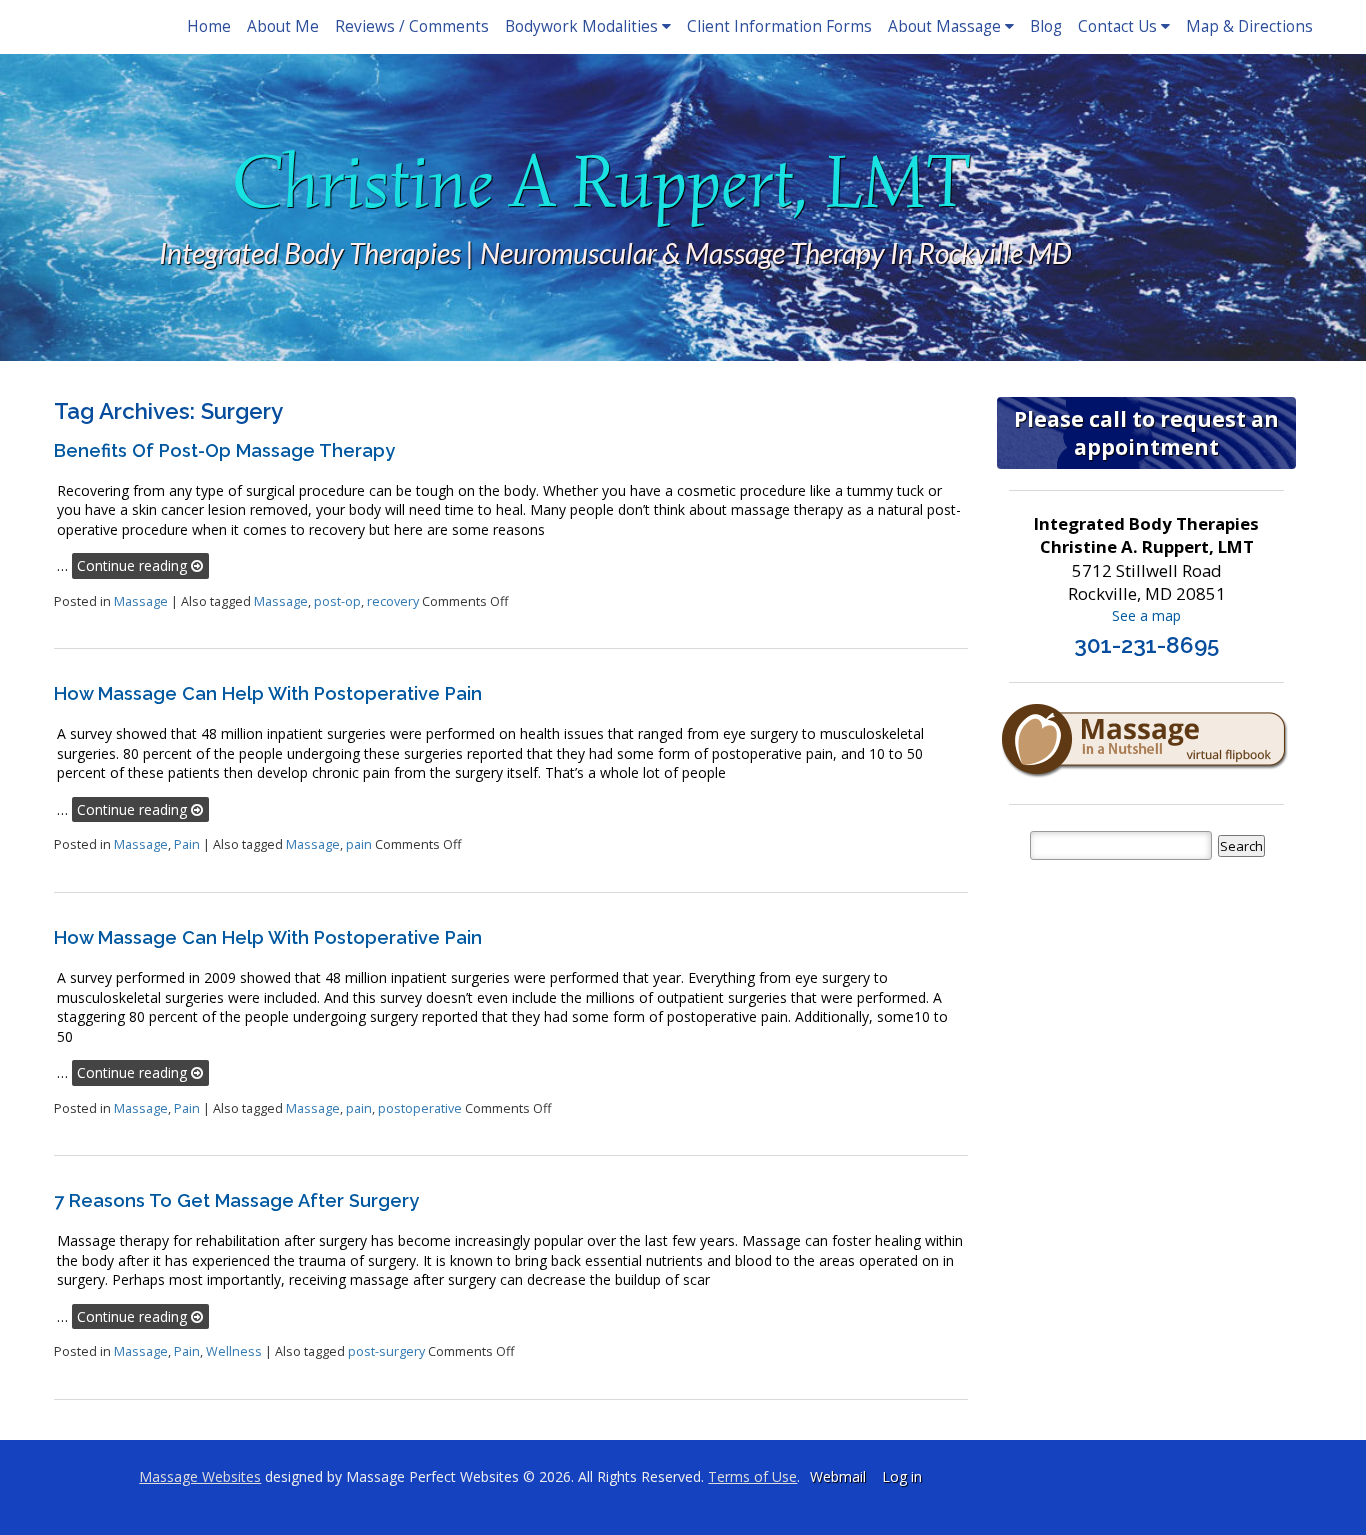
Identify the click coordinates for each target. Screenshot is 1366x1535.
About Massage (944, 26)
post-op (337, 601)
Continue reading (134, 565)
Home (209, 26)
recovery (393, 601)
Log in (902, 1476)
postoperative (420, 1108)
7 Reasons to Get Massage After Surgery (236, 1200)
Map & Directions (1249, 26)
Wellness (234, 1351)
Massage (141, 601)
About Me (283, 26)
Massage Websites (200, 1476)
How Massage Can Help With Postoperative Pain (268, 693)
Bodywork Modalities (581, 26)
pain (359, 844)
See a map (1146, 615)
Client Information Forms (779, 26)
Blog (1046, 26)
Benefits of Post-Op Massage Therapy (224, 450)
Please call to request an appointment (1146, 433)
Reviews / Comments (412, 26)
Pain (187, 844)
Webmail (838, 1476)
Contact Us (1117, 26)
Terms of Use (752, 1476)
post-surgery (386, 1351)
